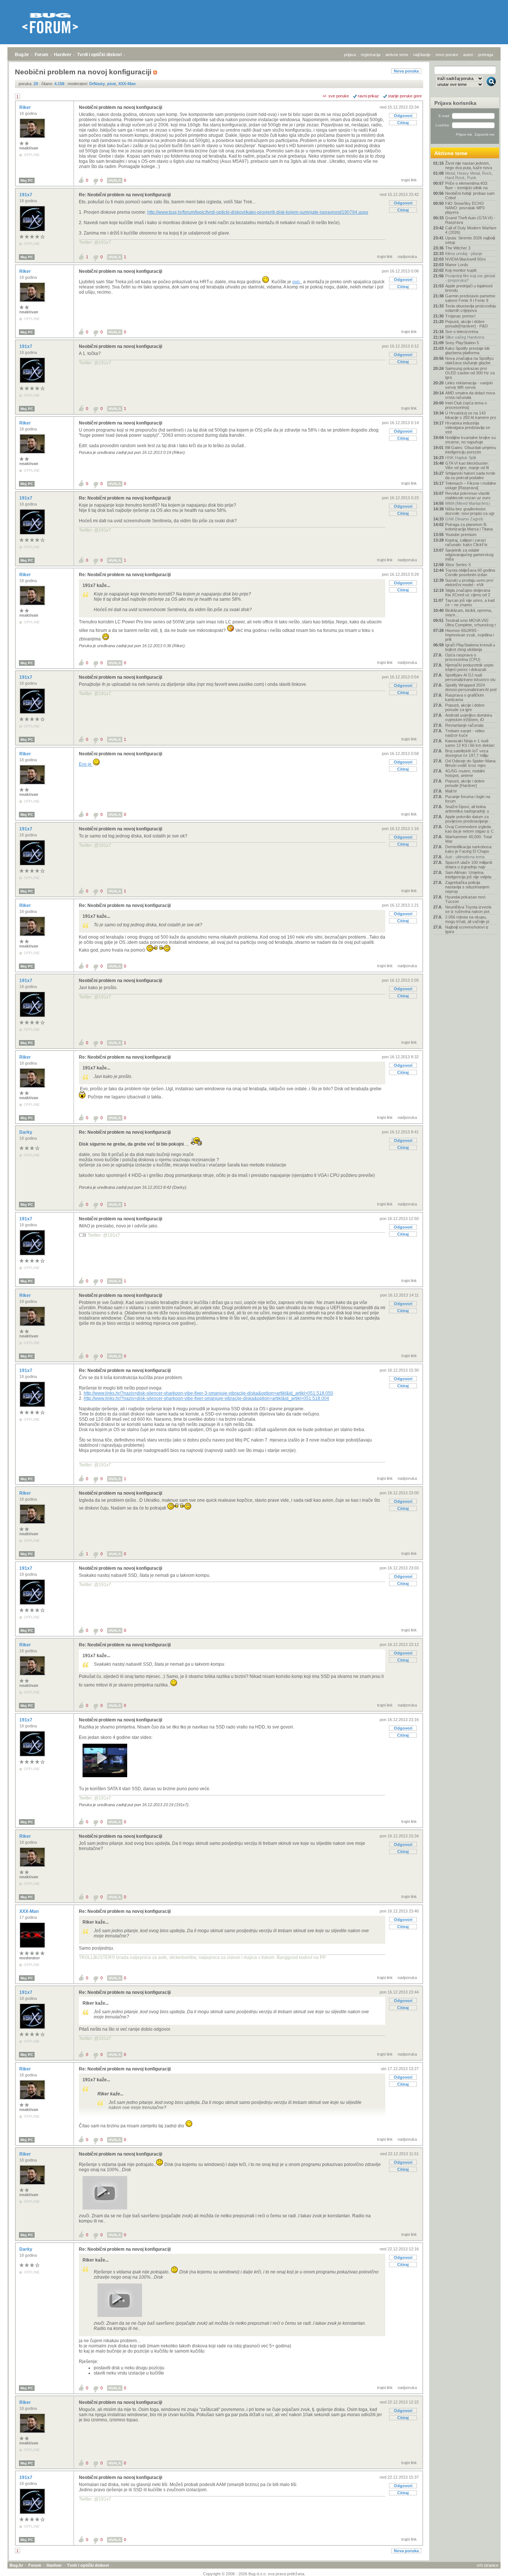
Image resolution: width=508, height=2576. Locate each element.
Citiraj (403, 123)
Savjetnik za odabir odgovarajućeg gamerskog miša (469, 555)
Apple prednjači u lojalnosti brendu (469, 288)
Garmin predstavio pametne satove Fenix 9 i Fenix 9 (470, 298)
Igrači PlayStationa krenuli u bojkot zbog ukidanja (470, 647)
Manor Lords (457, 265)
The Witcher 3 (458, 248)
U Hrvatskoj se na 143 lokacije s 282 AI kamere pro (471, 415)
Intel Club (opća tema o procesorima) (466, 405)
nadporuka (407, 256)
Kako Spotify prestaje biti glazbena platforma (467, 351)
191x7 (26, 195)
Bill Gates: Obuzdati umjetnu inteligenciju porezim (471, 450)
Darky (26, 1132)
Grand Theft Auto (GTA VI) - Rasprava (470, 220)
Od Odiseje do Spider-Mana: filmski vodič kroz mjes (471, 763)
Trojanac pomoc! (460, 316)
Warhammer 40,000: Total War (468, 839)
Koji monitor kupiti (461, 270)
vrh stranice (488, 2565)
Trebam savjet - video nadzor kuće (465, 733)
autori (468, 55)
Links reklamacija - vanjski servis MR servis (469, 385)
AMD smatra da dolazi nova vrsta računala (470, 395)
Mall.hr (451, 791)
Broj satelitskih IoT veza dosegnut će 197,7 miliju (467, 753)
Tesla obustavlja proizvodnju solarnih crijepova (471, 308)
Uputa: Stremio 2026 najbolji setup (470, 240)
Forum (41, 55)
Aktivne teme (451, 153)
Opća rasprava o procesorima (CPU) (463, 657)
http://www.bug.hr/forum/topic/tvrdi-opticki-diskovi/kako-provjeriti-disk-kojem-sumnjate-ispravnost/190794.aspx (258, 212)
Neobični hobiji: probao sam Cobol (470, 196)
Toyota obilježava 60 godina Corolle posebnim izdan (470, 572)
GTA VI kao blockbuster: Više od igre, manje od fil (467, 465)
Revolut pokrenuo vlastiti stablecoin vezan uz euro (468, 495)
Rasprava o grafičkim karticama (464, 697)
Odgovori (403, 116)
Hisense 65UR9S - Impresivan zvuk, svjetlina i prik (470, 635)
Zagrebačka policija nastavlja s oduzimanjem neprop (467, 887)
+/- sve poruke (336, 96)
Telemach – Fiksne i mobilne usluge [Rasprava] (471, 485)
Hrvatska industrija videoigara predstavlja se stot (468, 427)
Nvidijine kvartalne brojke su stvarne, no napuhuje (470, 440)
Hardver (63, 55)
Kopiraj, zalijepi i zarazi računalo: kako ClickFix (466, 542)
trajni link (409, 180)
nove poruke (447, 55)
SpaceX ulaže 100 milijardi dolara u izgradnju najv (469, 865)
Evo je (86, 764)
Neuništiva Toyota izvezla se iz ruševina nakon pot (468, 909)
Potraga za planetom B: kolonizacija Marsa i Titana (469, 527)
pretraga (486, 55)
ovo (297, 282)
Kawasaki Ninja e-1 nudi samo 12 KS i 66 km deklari (470, 743)
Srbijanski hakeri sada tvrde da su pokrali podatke (470, 475)
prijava (350, 55)
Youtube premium (461, 535)
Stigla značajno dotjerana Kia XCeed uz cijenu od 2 (468, 593)
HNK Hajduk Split (461, 458)
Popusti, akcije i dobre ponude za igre (465, 707)
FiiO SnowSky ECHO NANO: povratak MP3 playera (465, 208)
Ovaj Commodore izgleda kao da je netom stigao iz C (470, 829)
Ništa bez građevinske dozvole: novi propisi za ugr (470, 511)
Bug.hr (22, 55)
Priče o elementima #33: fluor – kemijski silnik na (467, 185)
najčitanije (422, 55)
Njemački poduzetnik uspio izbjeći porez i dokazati (469, 667)
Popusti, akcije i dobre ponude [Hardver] (465, 783)
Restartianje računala (464, 725)
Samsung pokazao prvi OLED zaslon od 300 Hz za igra (470, 373)
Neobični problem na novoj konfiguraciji (120, 107)
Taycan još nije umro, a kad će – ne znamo (470, 603)
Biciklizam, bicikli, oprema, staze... (469, 613)
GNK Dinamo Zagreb (464, 519)
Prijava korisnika (455, 103)
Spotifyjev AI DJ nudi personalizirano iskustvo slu (470, 677)
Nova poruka (406, 71)
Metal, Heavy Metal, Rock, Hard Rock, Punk (469, 175)
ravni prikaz (368, 96)
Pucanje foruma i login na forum (468, 799)
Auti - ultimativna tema (465, 857)
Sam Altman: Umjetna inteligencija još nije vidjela (468, 875)
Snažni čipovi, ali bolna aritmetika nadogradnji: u (467, 809)
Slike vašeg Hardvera (465, 337)
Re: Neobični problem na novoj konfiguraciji (125, 195)
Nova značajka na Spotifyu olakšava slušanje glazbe (469, 361)
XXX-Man (30, 1911)
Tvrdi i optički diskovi (99, 55)
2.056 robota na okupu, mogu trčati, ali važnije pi (467, 919)
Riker (26, 107)
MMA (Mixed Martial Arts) (468, 503)
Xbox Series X (458, 565)
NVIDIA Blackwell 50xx (466, 259)
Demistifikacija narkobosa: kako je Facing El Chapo (469, 849)
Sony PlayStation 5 (462, 343)
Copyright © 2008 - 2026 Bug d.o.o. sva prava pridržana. (254, 2574)
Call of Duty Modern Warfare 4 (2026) (471, 230)
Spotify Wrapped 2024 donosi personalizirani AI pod (471, 687)
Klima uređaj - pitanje (464, 254)
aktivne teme (397, 55)
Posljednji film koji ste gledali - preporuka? (470, 278)
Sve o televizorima (462, 332)
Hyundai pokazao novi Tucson (465, 899)
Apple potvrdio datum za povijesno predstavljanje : (468, 819)
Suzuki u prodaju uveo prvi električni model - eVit (469, 582)
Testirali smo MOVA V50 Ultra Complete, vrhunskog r (471, 623)
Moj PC (27, 180)
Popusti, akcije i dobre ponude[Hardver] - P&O (467, 324)
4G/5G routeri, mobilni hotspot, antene (465, 773)
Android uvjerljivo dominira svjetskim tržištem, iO (469, 717)
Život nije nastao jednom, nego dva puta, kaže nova (469, 165)
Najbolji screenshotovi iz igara (467, 929)
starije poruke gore (405, 96)
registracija (371, 55)
